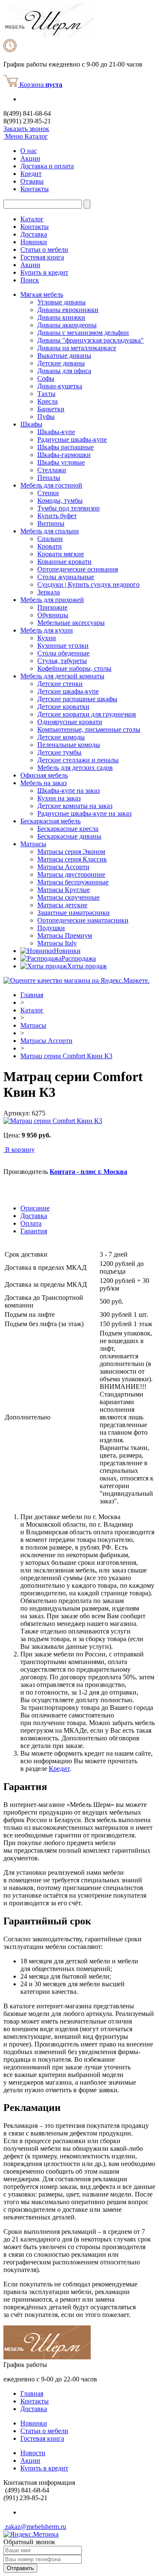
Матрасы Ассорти (63, 867)
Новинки (34, 242)
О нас (29, 151)
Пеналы (49, 478)
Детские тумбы (59, 752)
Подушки (51, 928)
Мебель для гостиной (51, 485)
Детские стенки (60, 684)
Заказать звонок (26, 129)
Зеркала (49, 592)
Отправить (20, 2568)
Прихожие (52, 607)
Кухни (47, 638)
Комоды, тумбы (60, 500)
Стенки (48, 493)
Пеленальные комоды (69, 745)
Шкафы (31, 424)
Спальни (50, 539)
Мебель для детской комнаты (62, 676)
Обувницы (53, 615)
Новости (33, 2453)
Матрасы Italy (57, 943)
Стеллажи (52, 470)
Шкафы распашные (66, 447)
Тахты (46, 394)
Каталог (32, 219)
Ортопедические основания (78, 569)
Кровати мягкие (61, 554)
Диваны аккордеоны (67, 325)
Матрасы (33, 844)
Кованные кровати (64, 562)
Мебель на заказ (43, 783)
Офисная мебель (44, 775)
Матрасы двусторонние (71, 874)
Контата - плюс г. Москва (88, 1172)
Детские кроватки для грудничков (87, 714)
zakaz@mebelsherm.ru (35, 2527)
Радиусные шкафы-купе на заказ (84, 813)
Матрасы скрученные (68, 897)
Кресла (47, 401)
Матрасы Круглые (64, 890)
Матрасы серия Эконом (71, 852)
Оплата (31, 1223)
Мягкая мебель (42, 294)
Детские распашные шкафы (77, 699)
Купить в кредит (44, 272)
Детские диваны (61, 363)
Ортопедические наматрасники (83, 920)
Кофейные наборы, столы (74, 668)
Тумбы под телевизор (68, 508)
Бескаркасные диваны (69, 836)
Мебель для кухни (47, 630)
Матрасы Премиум (65, 935)
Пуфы (46, 417)
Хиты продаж (87, 966)
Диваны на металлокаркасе (77, 348)
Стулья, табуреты (62, 661)
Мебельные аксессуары (71, 623)
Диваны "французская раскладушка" (91, 340)
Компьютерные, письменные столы (89, 729)
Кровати (50, 546)
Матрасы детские (62, 905)
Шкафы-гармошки (64, 455)
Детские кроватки (63, 707)
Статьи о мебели (44, 250)
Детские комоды (61, 737)
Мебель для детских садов (75, 768)
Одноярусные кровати (70, 722)
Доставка (34, 234)
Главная (32, 995)
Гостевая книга (42, 257)
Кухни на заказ (59, 798)
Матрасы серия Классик (72, 859)
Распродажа (79, 958)
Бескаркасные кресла (68, 829)
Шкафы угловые (61, 462)
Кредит (31, 174)
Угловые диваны (61, 302)
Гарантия (34, 1231)
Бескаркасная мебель (50, 821)
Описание (35, 1208)
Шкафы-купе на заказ (68, 790)
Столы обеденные (63, 653)
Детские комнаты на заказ (75, 806)
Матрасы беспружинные (73, 882)
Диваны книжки (61, 317)
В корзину (20, 1150)
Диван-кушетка (60, 386)
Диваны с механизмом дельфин (83, 333)
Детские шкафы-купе (68, 691)
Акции (30, 158)
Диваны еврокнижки (68, 310)
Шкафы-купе (56, 432)
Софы (46, 378)
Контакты (35, 189)
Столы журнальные (66, 577)
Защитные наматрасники (74, 913)
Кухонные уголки (63, 645)
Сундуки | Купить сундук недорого (88, 584)
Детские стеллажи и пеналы (78, 760)
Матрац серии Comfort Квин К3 (66, 1056)
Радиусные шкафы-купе (72, 439)
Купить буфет (57, 516)
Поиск (30, 280)
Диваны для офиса (64, 371)
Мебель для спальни (50, 531)
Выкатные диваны (64, 355)
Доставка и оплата (47, 166)
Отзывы (32, 181)
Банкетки (51, 409)
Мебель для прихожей (52, 600)
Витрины (51, 523)
